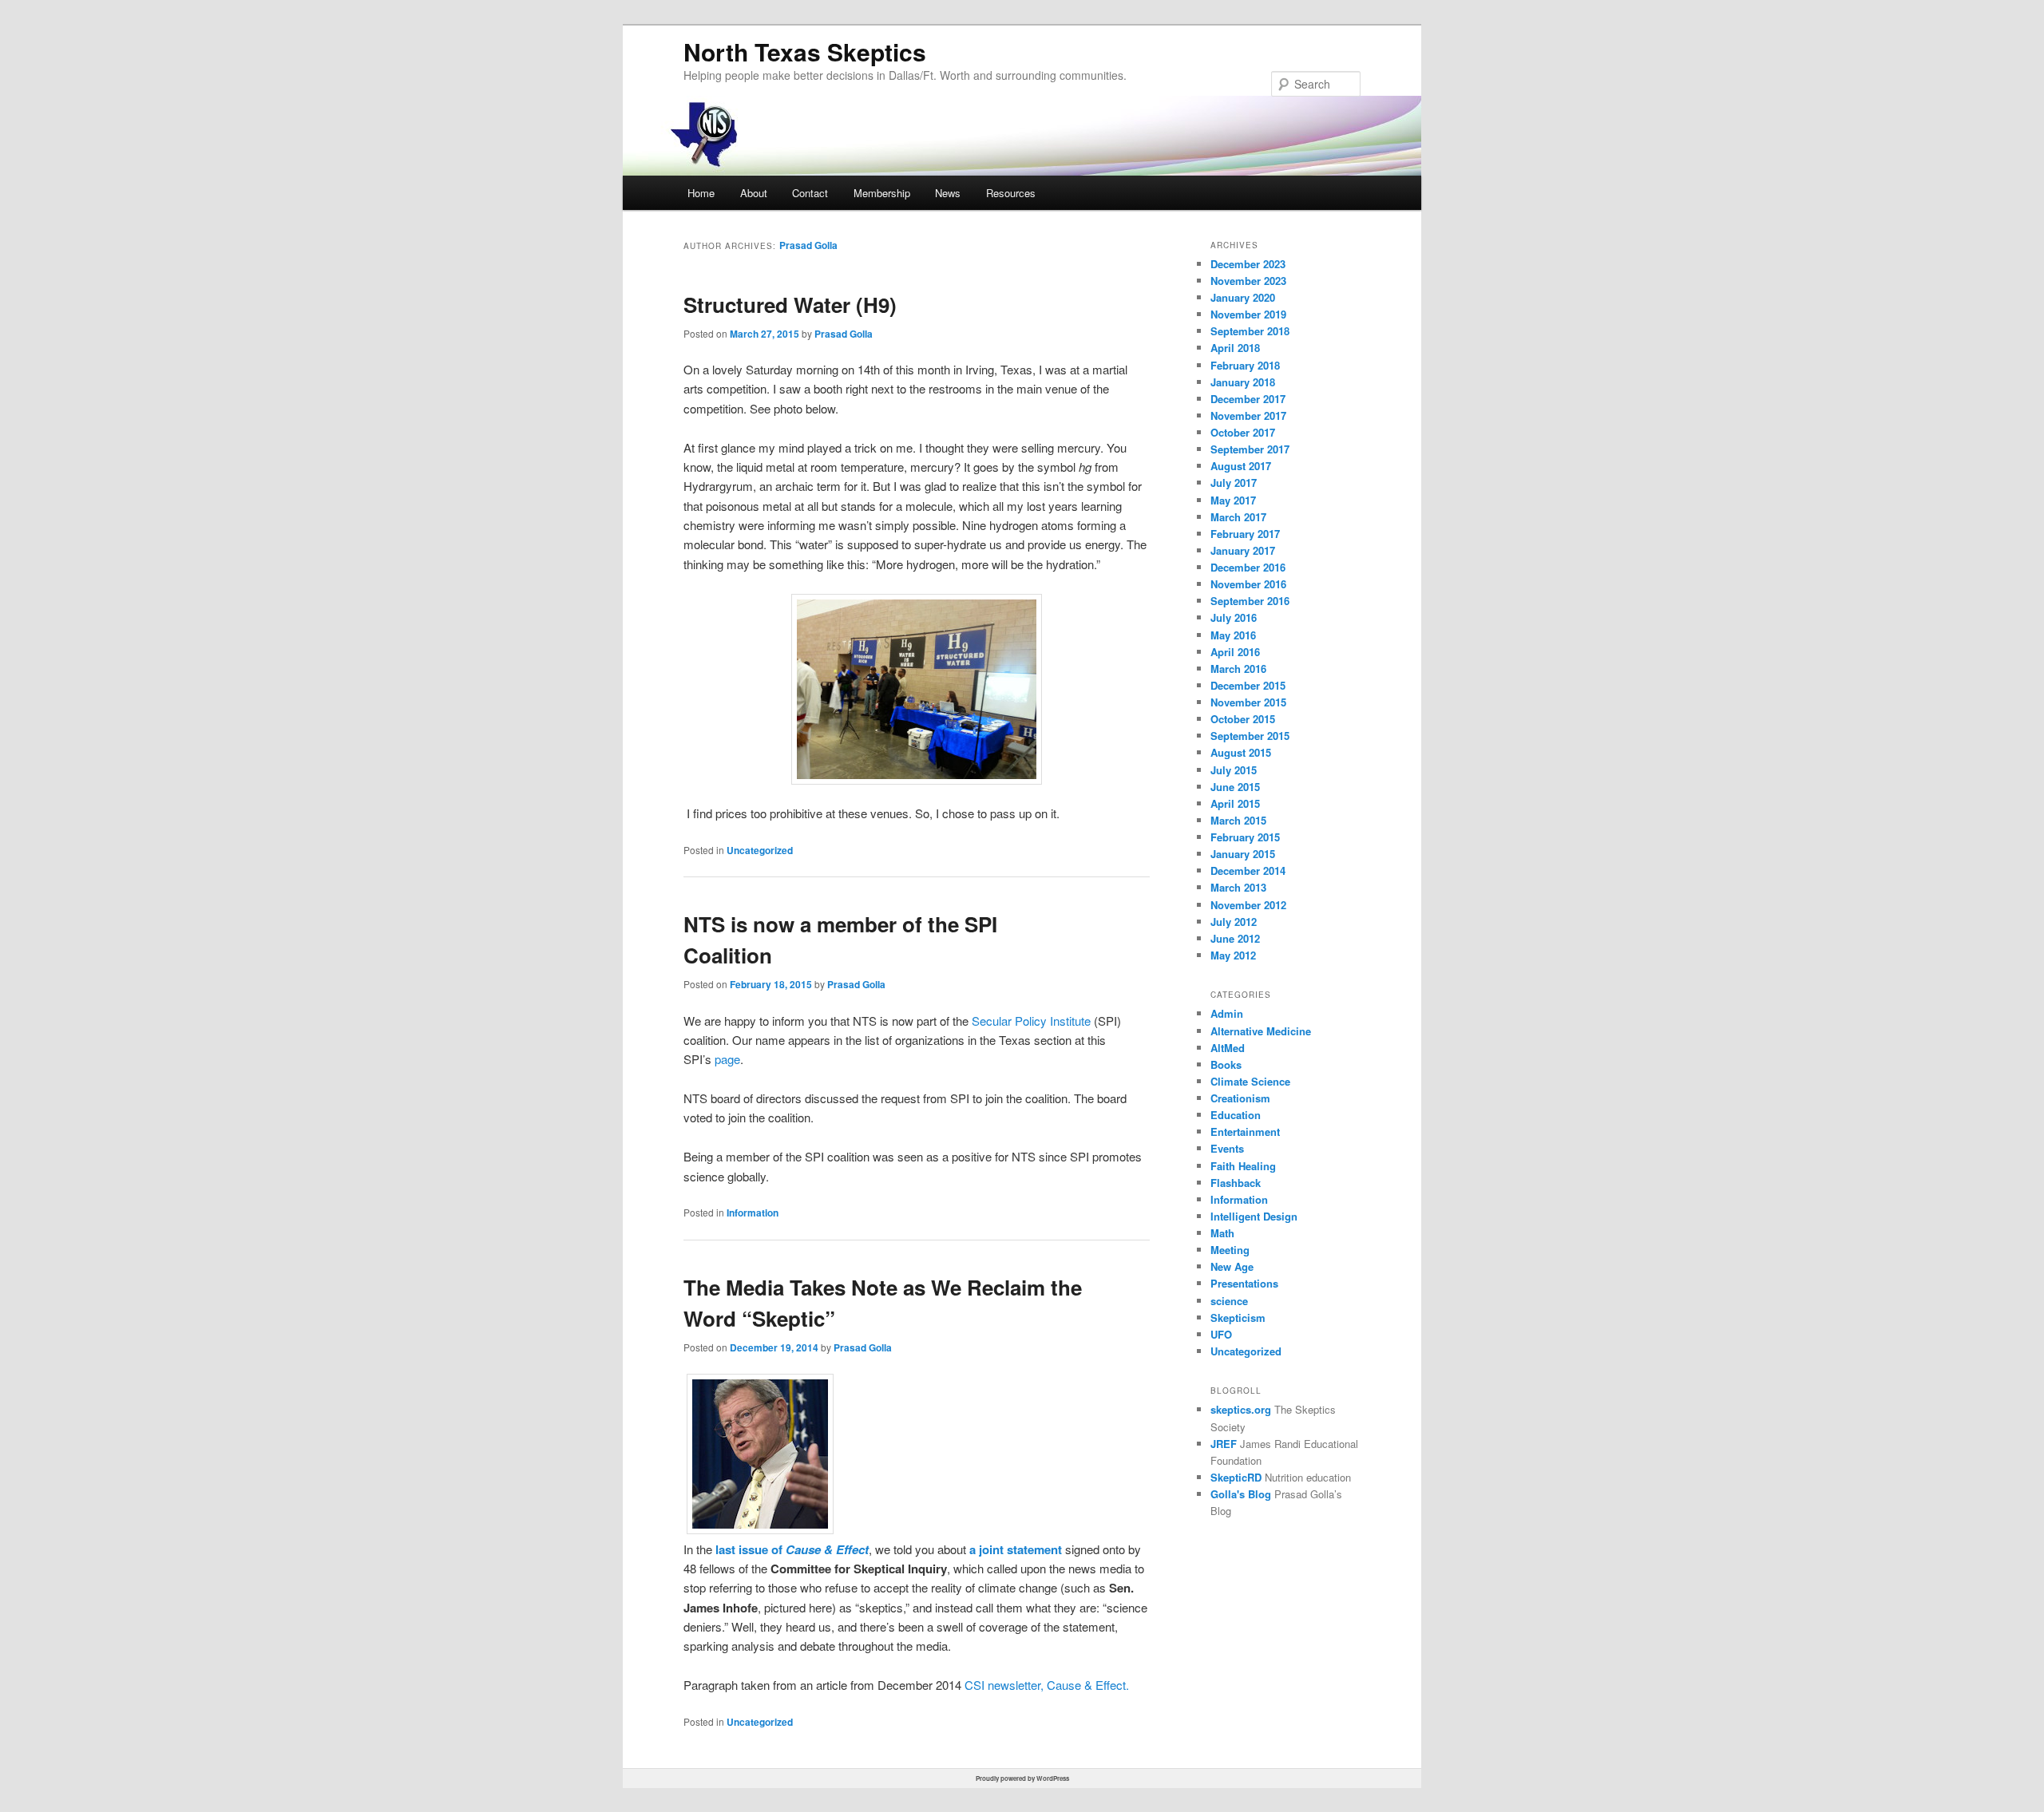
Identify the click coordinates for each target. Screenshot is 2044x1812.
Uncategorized (760, 850)
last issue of (792, 1549)
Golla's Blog (1241, 1494)
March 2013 (1238, 887)
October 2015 (1243, 719)
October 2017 (1243, 432)
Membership (882, 193)
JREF (1224, 1444)
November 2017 (1248, 415)
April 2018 (1235, 348)
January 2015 (1243, 854)
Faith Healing (1243, 1166)
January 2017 (1243, 550)
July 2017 (1234, 483)
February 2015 (1245, 837)
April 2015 (1235, 803)
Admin (1227, 1013)
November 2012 (1248, 905)
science (1229, 1301)
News (948, 193)
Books (1226, 1064)
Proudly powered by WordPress (1022, 1778)
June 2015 (1235, 787)
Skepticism (1238, 1317)
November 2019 (1248, 314)
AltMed (1228, 1048)
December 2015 (1248, 685)
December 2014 (1248, 870)
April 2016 (1235, 652)
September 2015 (1250, 736)
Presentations (1244, 1283)
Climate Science (1250, 1081)
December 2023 (1248, 264)
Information (753, 1213)
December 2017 (1248, 399)
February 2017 (1245, 534)
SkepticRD (1236, 1477)
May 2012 (1233, 955)
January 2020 (1243, 297)
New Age (1232, 1266)
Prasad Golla (808, 245)
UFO (1221, 1334)
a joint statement (1016, 1549)
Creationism (1240, 1098)
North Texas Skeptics (805, 51)
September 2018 (1250, 331)
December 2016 (1248, 567)
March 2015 (1238, 820)
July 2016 (1234, 617)
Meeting (1230, 1250)
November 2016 (1248, 584)
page (727, 1059)
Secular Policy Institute (1031, 1021)
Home (701, 193)
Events (1227, 1148)
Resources (1011, 193)
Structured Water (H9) (790, 305)
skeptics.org (1241, 1409)
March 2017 (1238, 517)
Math (1222, 1233)
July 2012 (1234, 922)
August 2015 (1241, 752)
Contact (810, 193)
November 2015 (1248, 702)
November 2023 (1248, 281)
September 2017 (1250, 449)
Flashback (1236, 1183)
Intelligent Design (1254, 1216)
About (754, 193)
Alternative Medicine (1261, 1031)
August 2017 (1241, 466)
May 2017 (1233, 500)
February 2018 (1245, 365)
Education (1236, 1115)
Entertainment (1245, 1132)
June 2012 (1235, 938)
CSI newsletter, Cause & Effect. (1047, 1685)
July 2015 (1234, 770)
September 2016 (1250, 601)
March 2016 (1238, 669)
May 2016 (1233, 635)
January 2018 (1243, 382)
